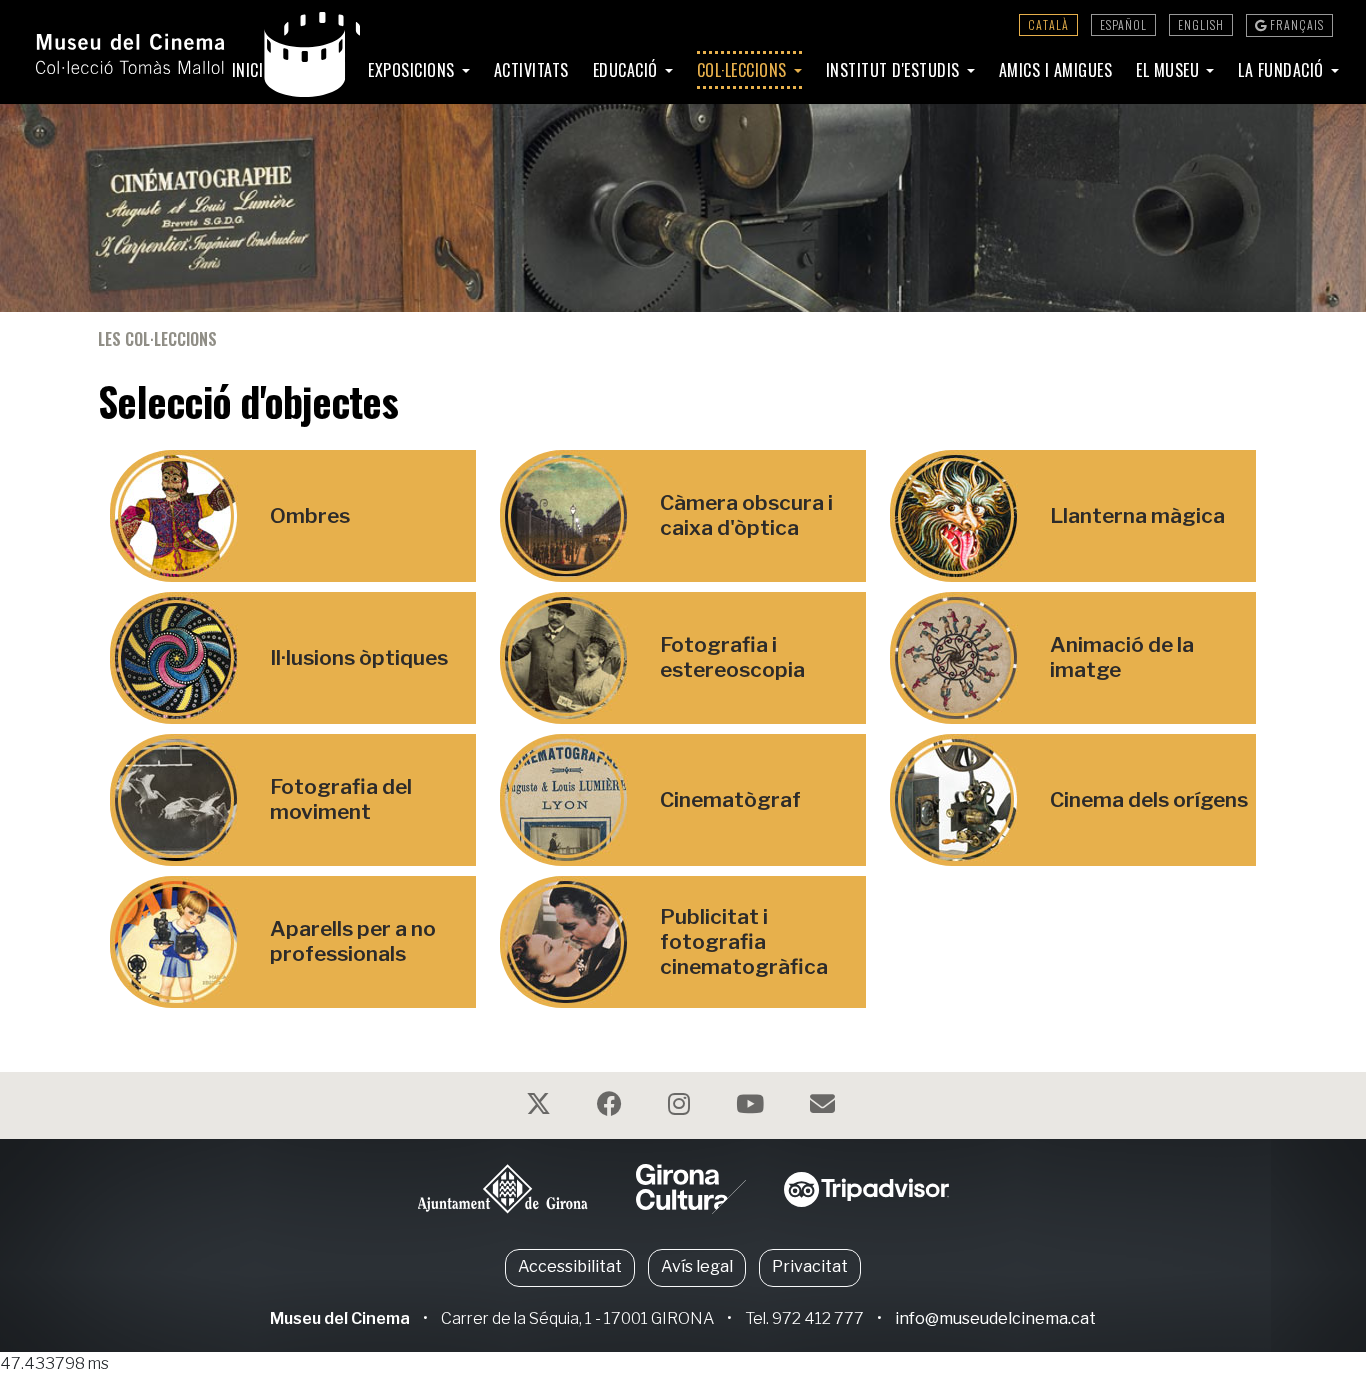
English (1201, 24)
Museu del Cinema (340, 1318)
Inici (248, 70)
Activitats (531, 70)
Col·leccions (744, 70)
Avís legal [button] (697, 1266)
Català (1048, 24)
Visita (310, 70)
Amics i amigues (1056, 70)
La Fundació (1283, 70)
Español (1123, 24)
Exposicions (413, 70)
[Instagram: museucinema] (681, 1107)
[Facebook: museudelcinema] (612, 1107)
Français (1295, 24)
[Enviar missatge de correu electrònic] (825, 1107)
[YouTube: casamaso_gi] (752, 1107)
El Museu (1170, 70)
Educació (628, 70)
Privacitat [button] (810, 1266)
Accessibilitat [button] (570, 1266)
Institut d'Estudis (895, 70)
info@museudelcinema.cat (995, 1318)
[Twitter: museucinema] (541, 1107)
